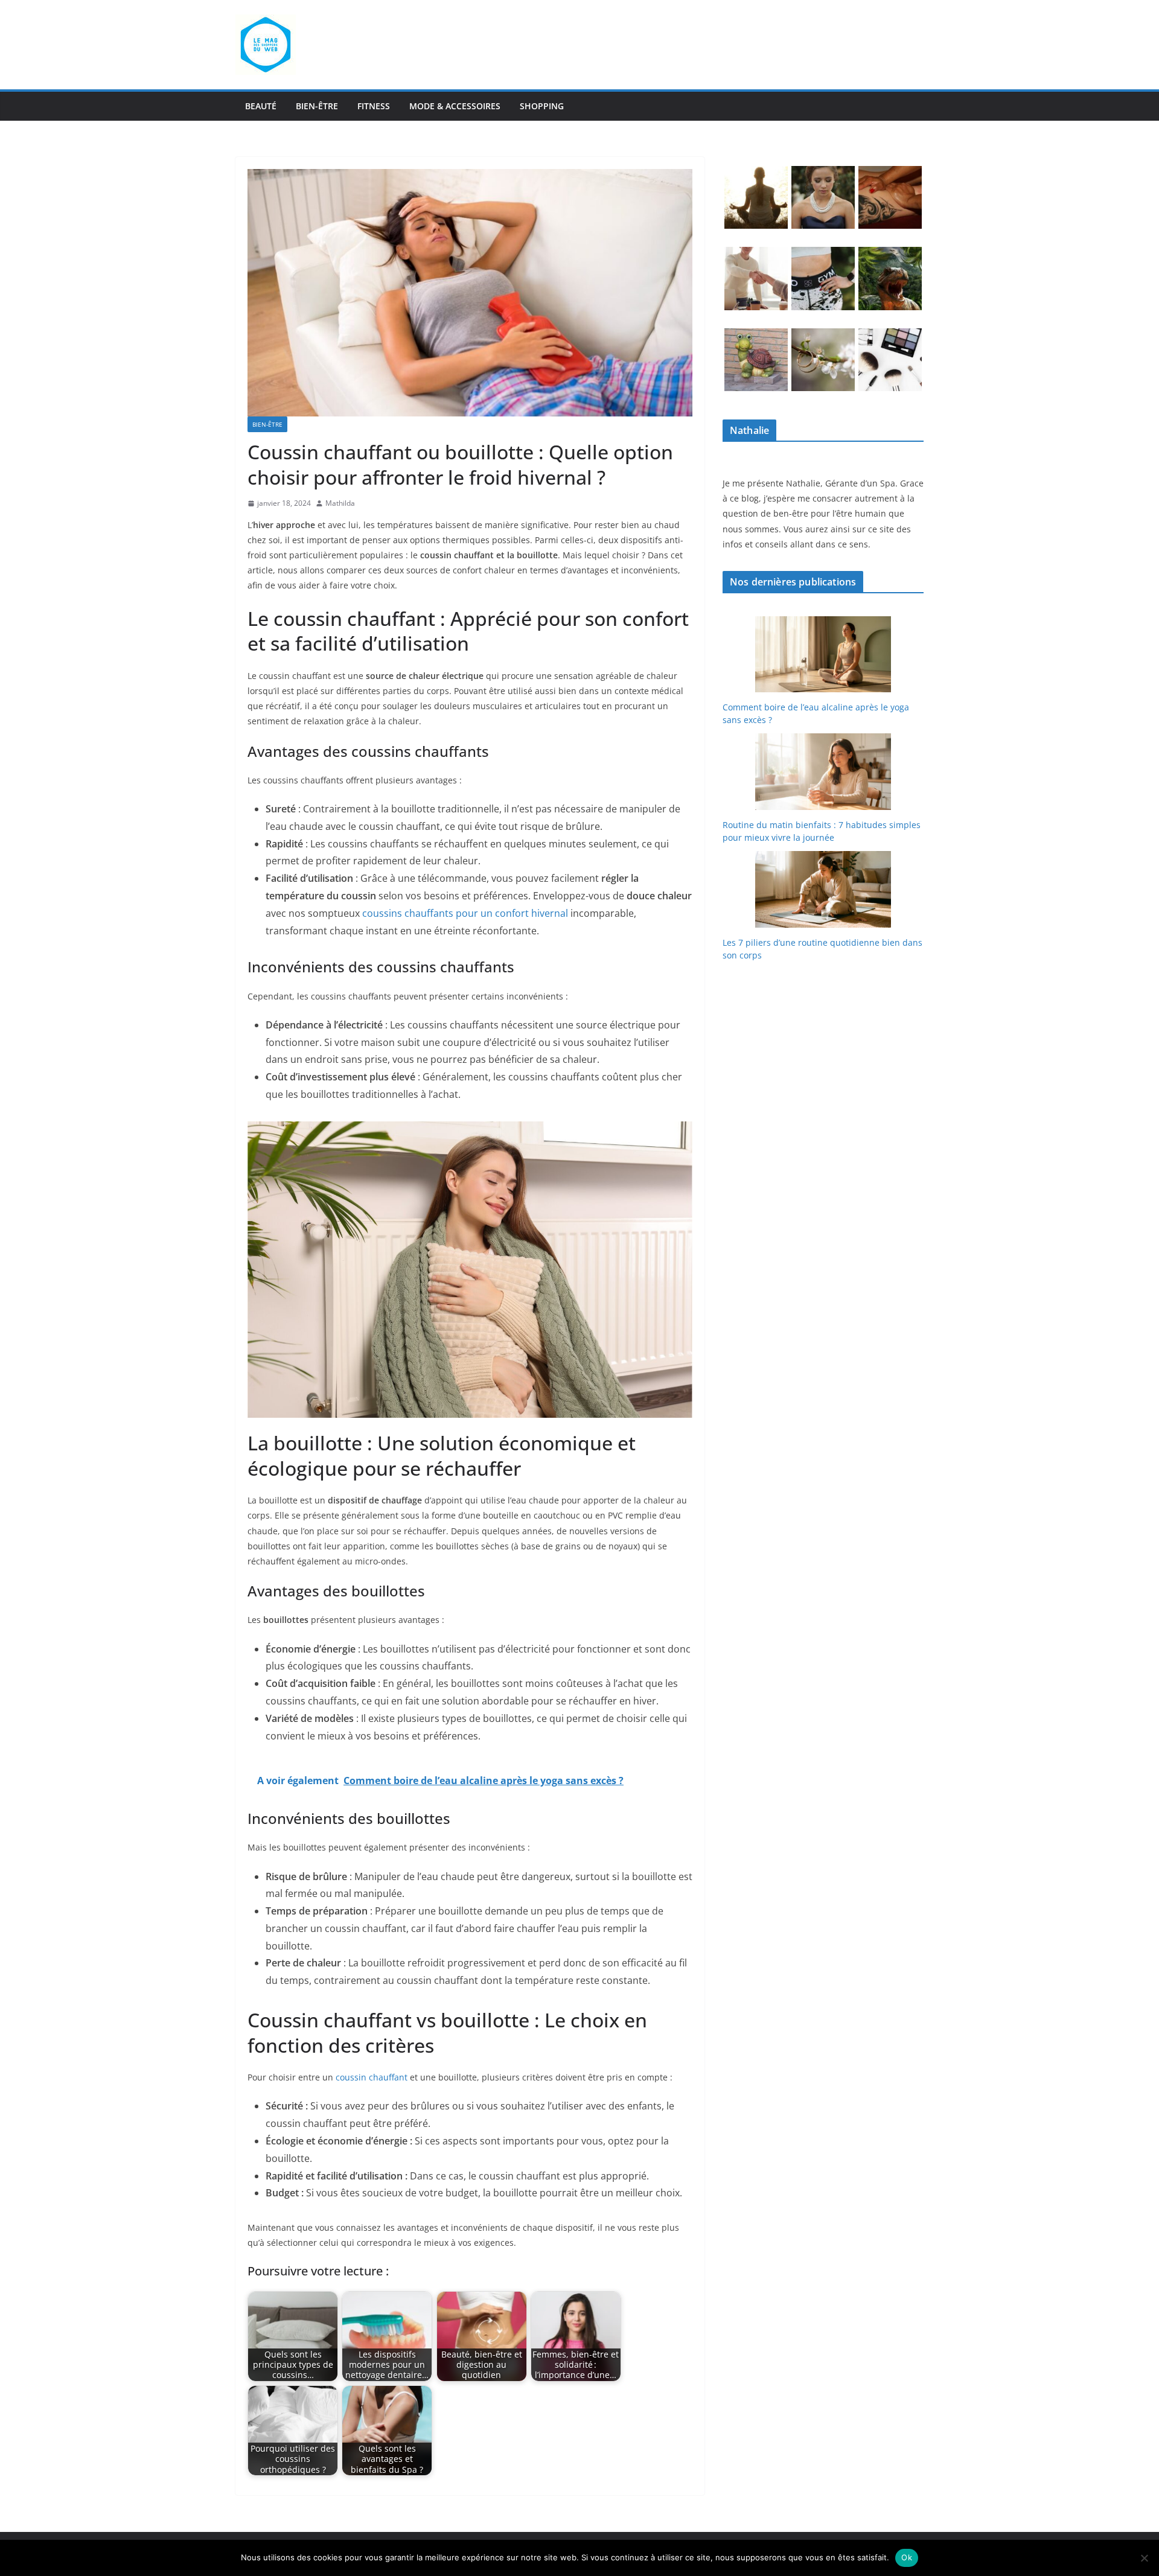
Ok (907, 2557)
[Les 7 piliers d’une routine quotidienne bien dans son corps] (823, 889)
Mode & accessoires (455, 106)
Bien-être (317, 106)
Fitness (374, 106)
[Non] (1144, 2558)
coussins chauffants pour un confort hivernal (465, 913)
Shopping (542, 106)
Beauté (261, 106)
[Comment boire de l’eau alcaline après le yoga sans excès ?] (823, 655)
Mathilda (340, 503)
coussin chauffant (372, 2077)
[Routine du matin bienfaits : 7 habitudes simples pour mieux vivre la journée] (823, 772)
